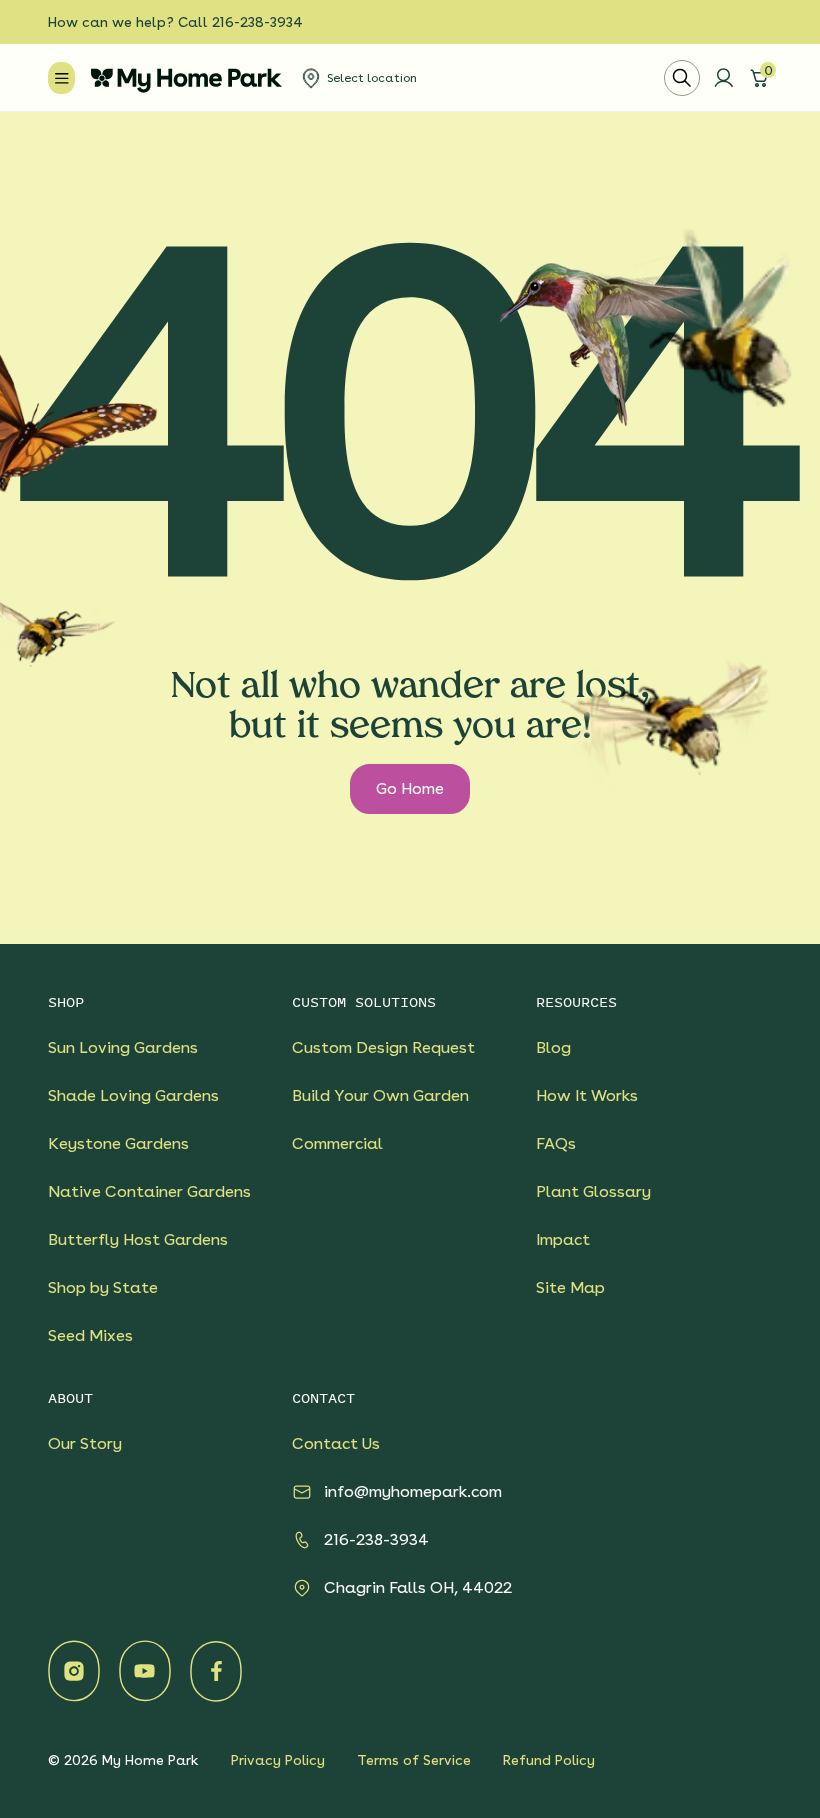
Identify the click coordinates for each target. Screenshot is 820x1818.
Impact (563, 1239)
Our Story (85, 1443)
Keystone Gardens (118, 1143)
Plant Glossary (593, 1191)
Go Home (410, 788)
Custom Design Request (383, 1047)
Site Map (570, 1287)
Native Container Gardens (149, 1191)
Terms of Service (414, 1760)
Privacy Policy (278, 1760)
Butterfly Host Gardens (138, 1239)
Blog (553, 1047)
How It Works (587, 1095)
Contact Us (336, 1443)
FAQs (556, 1143)
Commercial (337, 1143)
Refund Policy (549, 1760)
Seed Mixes (90, 1335)
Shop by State (103, 1287)
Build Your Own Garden (380, 1095)
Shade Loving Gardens (133, 1095)
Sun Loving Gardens (123, 1047)
